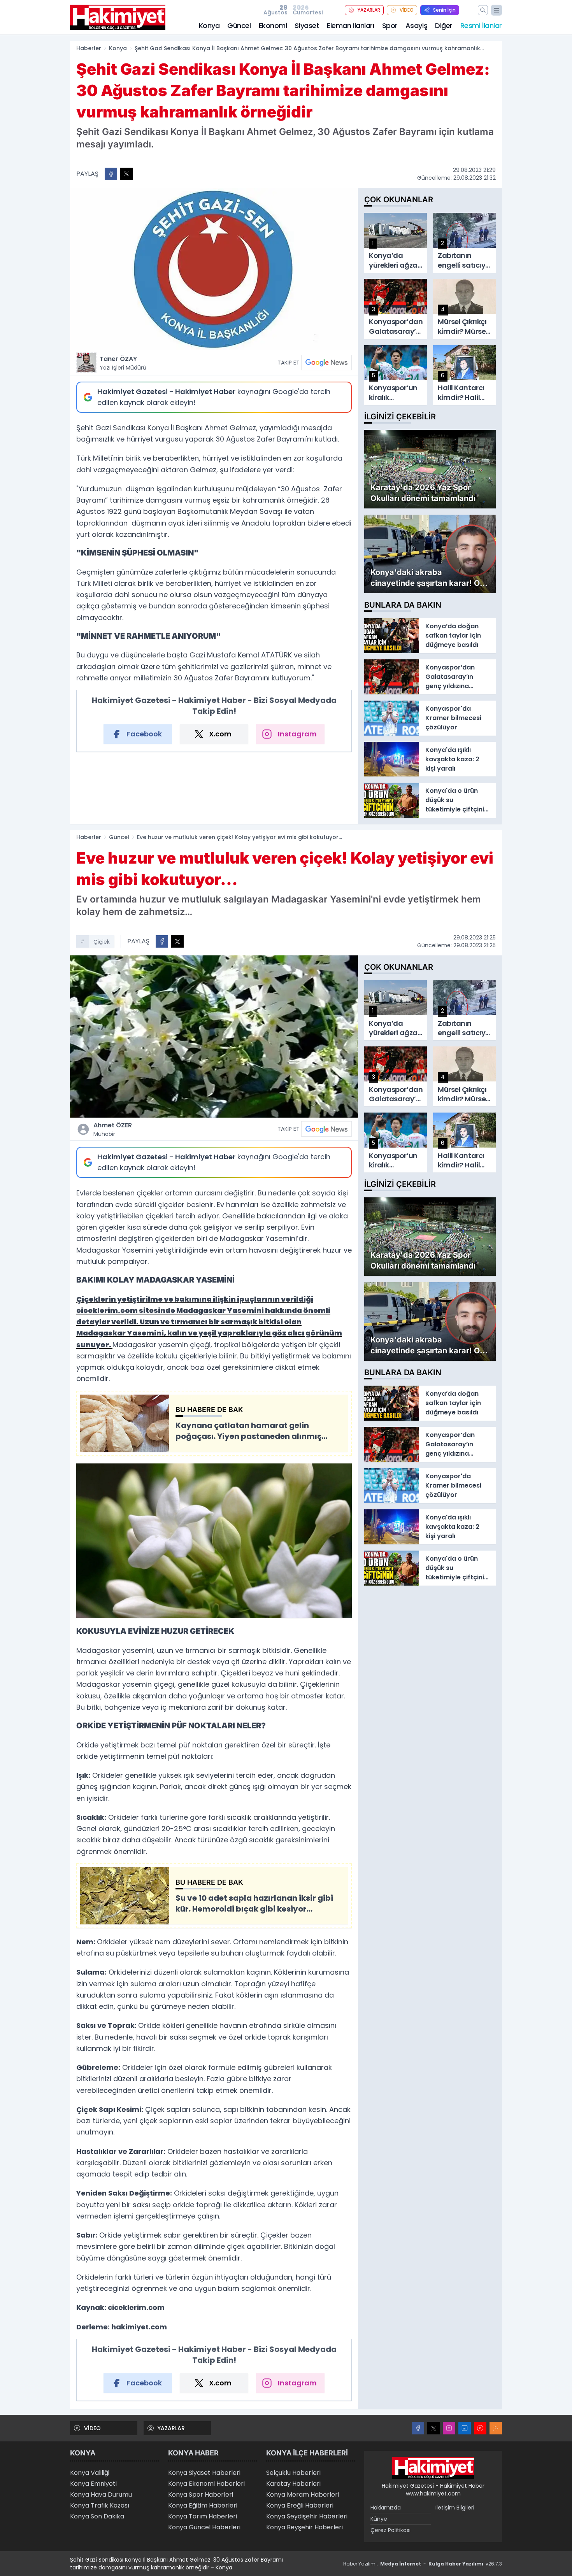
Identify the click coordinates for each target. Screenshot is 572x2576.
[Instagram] (449, 2428)
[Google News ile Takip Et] (326, 363)
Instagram (297, 734)
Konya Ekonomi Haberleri (206, 2484)
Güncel (239, 25)
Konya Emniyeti (93, 2484)
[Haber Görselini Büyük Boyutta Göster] (214, 269)
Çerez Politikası (390, 2530)
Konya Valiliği (90, 2473)
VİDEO (407, 10)
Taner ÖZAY (123, 363)
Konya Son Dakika (97, 2516)
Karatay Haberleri (293, 2484)
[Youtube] (480, 2428)
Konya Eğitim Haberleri (203, 2505)
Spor (390, 25)
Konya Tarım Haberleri (203, 2516)
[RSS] (496, 2428)
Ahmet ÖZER (113, 1129)
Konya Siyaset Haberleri (204, 2473)
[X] (433, 2428)
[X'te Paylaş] (126, 174)
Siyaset (307, 25)
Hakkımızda (386, 2508)
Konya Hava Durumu (101, 2495)
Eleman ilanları (350, 25)
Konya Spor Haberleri (201, 2495)
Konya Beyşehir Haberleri (304, 2527)
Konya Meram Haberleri (303, 2495)
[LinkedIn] (465, 2428)
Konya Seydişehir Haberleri (307, 2516)
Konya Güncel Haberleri (204, 2527)
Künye (379, 2519)
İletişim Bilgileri (455, 2508)
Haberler (89, 48)
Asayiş (416, 25)
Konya (209, 25)
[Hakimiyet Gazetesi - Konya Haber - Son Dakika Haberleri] (433, 2468)
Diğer (444, 25)
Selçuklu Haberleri (293, 2473)
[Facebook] (418, 2428)
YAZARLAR (369, 10)
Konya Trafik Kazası (100, 2505)
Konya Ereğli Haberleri (300, 2505)
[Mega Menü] (497, 10)
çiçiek (102, 942)
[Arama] (483, 10)
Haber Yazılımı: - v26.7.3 (423, 2564)
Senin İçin (444, 10)
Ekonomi (273, 25)
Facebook (144, 734)
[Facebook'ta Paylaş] (111, 174)
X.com (220, 734)
